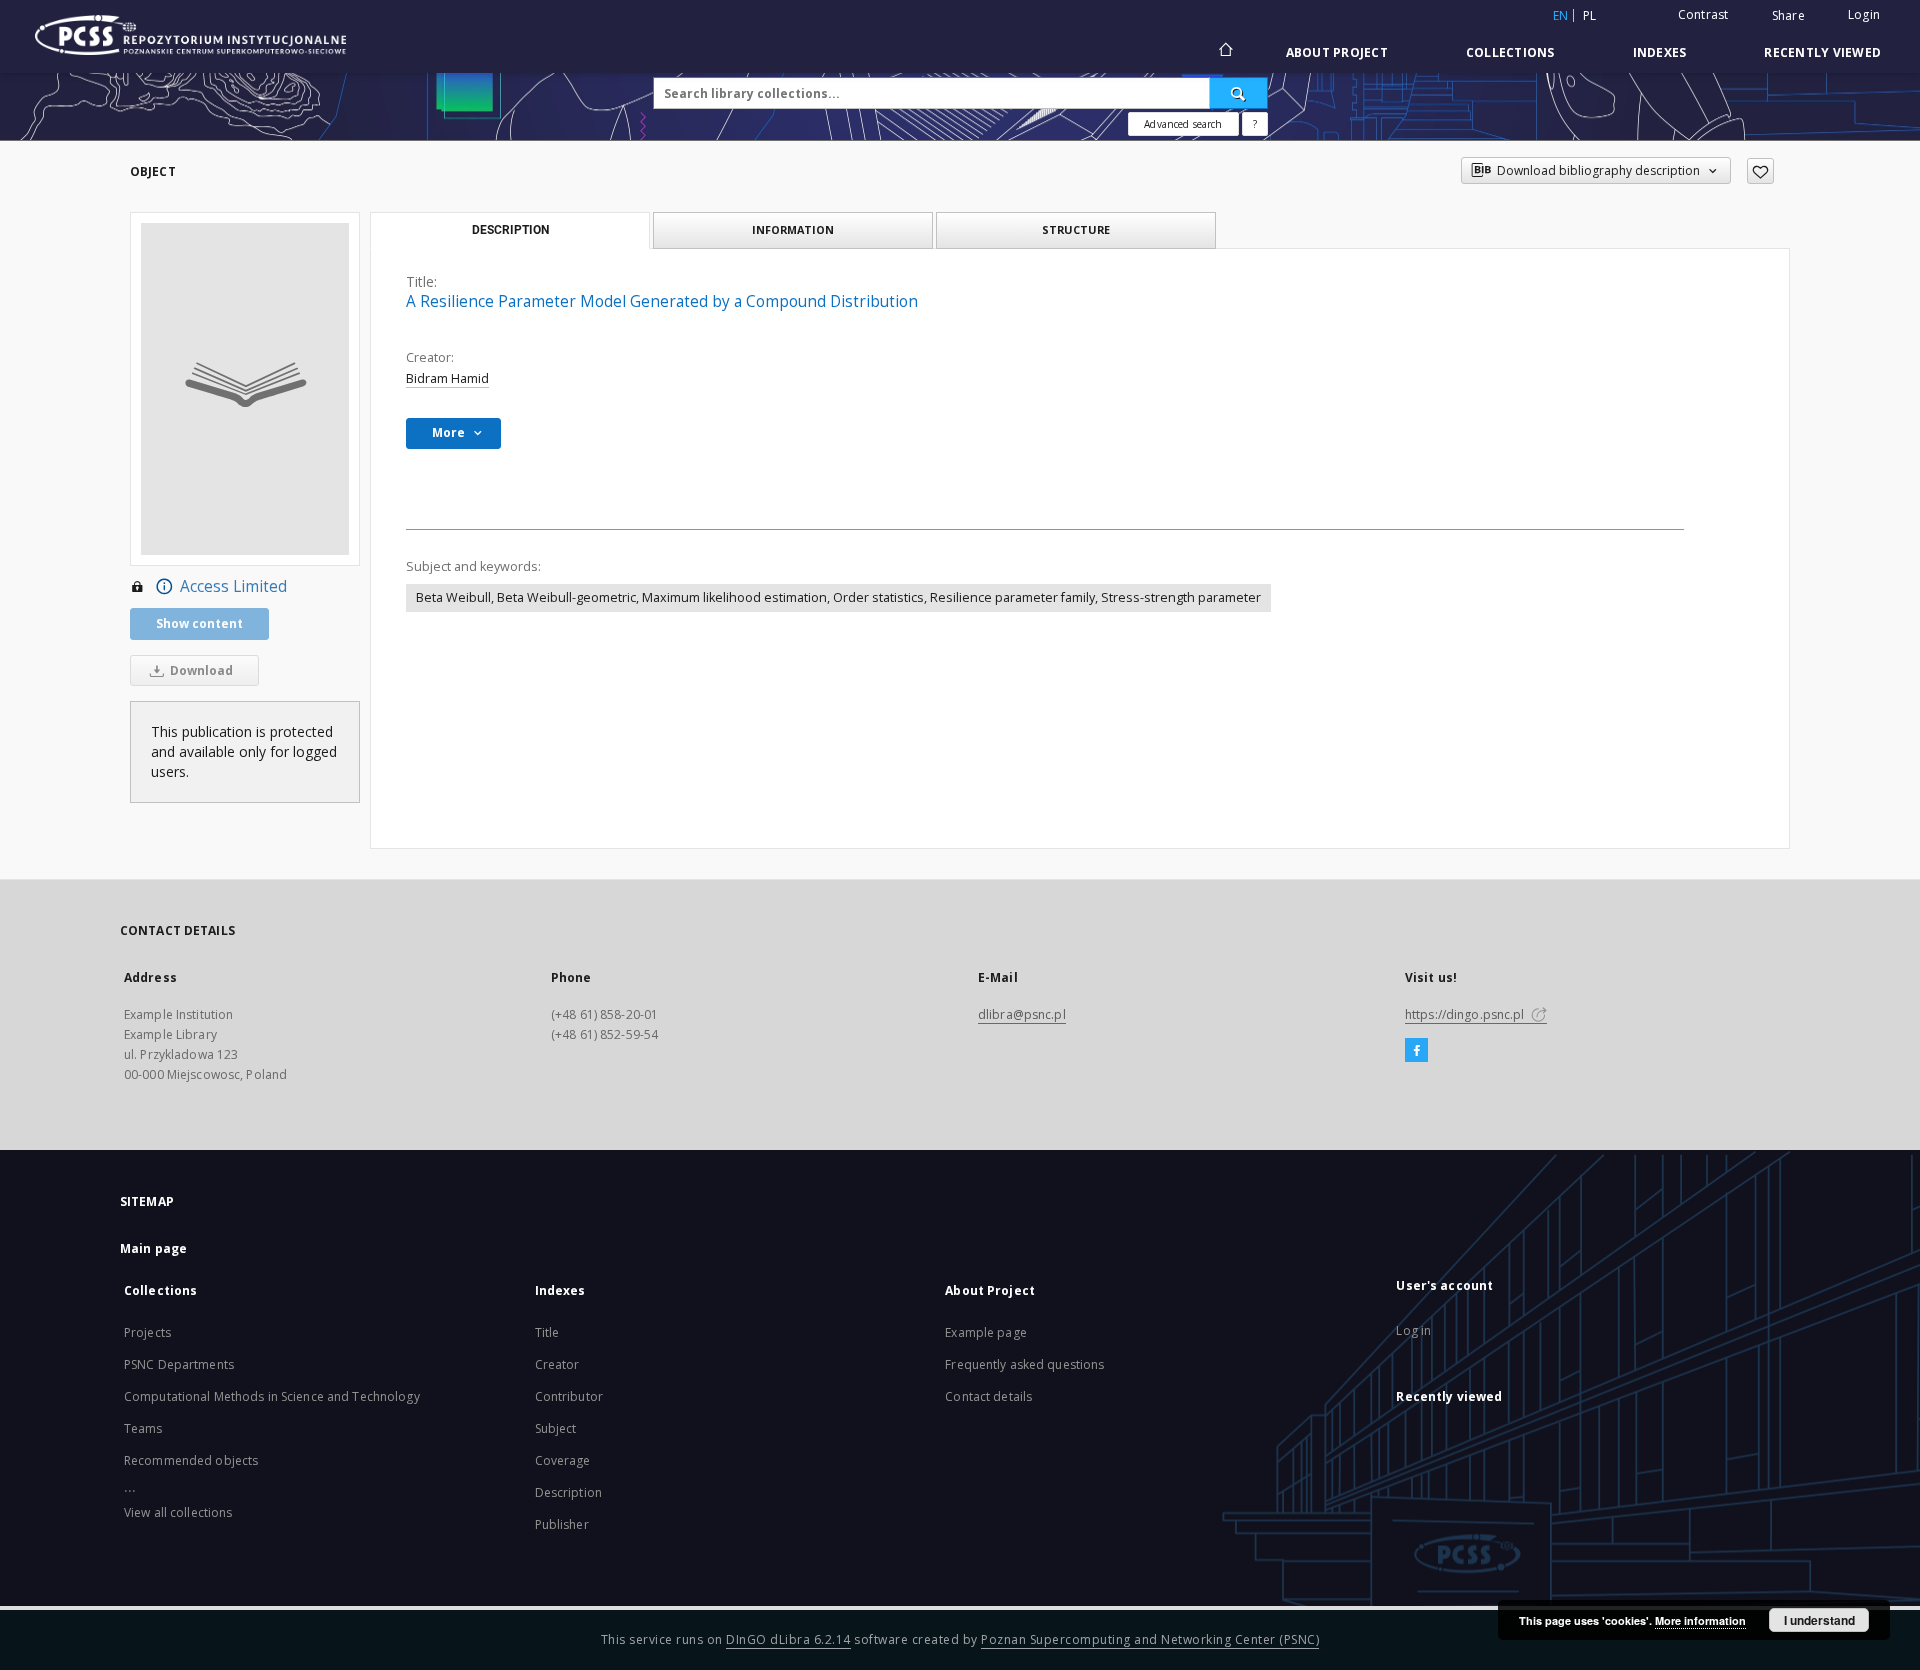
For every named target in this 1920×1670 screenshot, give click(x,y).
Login (1864, 14)
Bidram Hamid (447, 378)
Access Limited (233, 586)
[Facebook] (1416, 1051)
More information (1700, 1620)
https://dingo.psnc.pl (1466, 1014)
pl (1590, 15)
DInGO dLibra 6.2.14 (788, 1639)
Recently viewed (1822, 52)
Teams (143, 1428)
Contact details (988, 1396)
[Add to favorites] (1760, 171)
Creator (557, 1364)
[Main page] (1224, 52)
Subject (556, 1428)
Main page (153, 1248)
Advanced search (1183, 124)
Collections (1510, 52)
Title (547, 1332)
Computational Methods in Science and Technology (272, 1396)
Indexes (1660, 52)
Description (568, 1492)
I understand (1819, 1620)
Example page (985, 1332)
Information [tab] (793, 229)
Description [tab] (510, 230)
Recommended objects (191, 1460)
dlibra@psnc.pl (1022, 1014)
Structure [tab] (1076, 229)
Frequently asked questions (1024, 1364)
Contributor (569, 1396)
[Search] (1239, 93)
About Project (1337, 52)
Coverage (563, 1460)
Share (1788, 16)
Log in (1413, 1330)
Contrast (1703, 14)
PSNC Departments (179, 1364)
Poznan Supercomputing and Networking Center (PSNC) (1150, 1639)
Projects (147, 1332)
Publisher (562, 1524)
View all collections (178, 1512)
